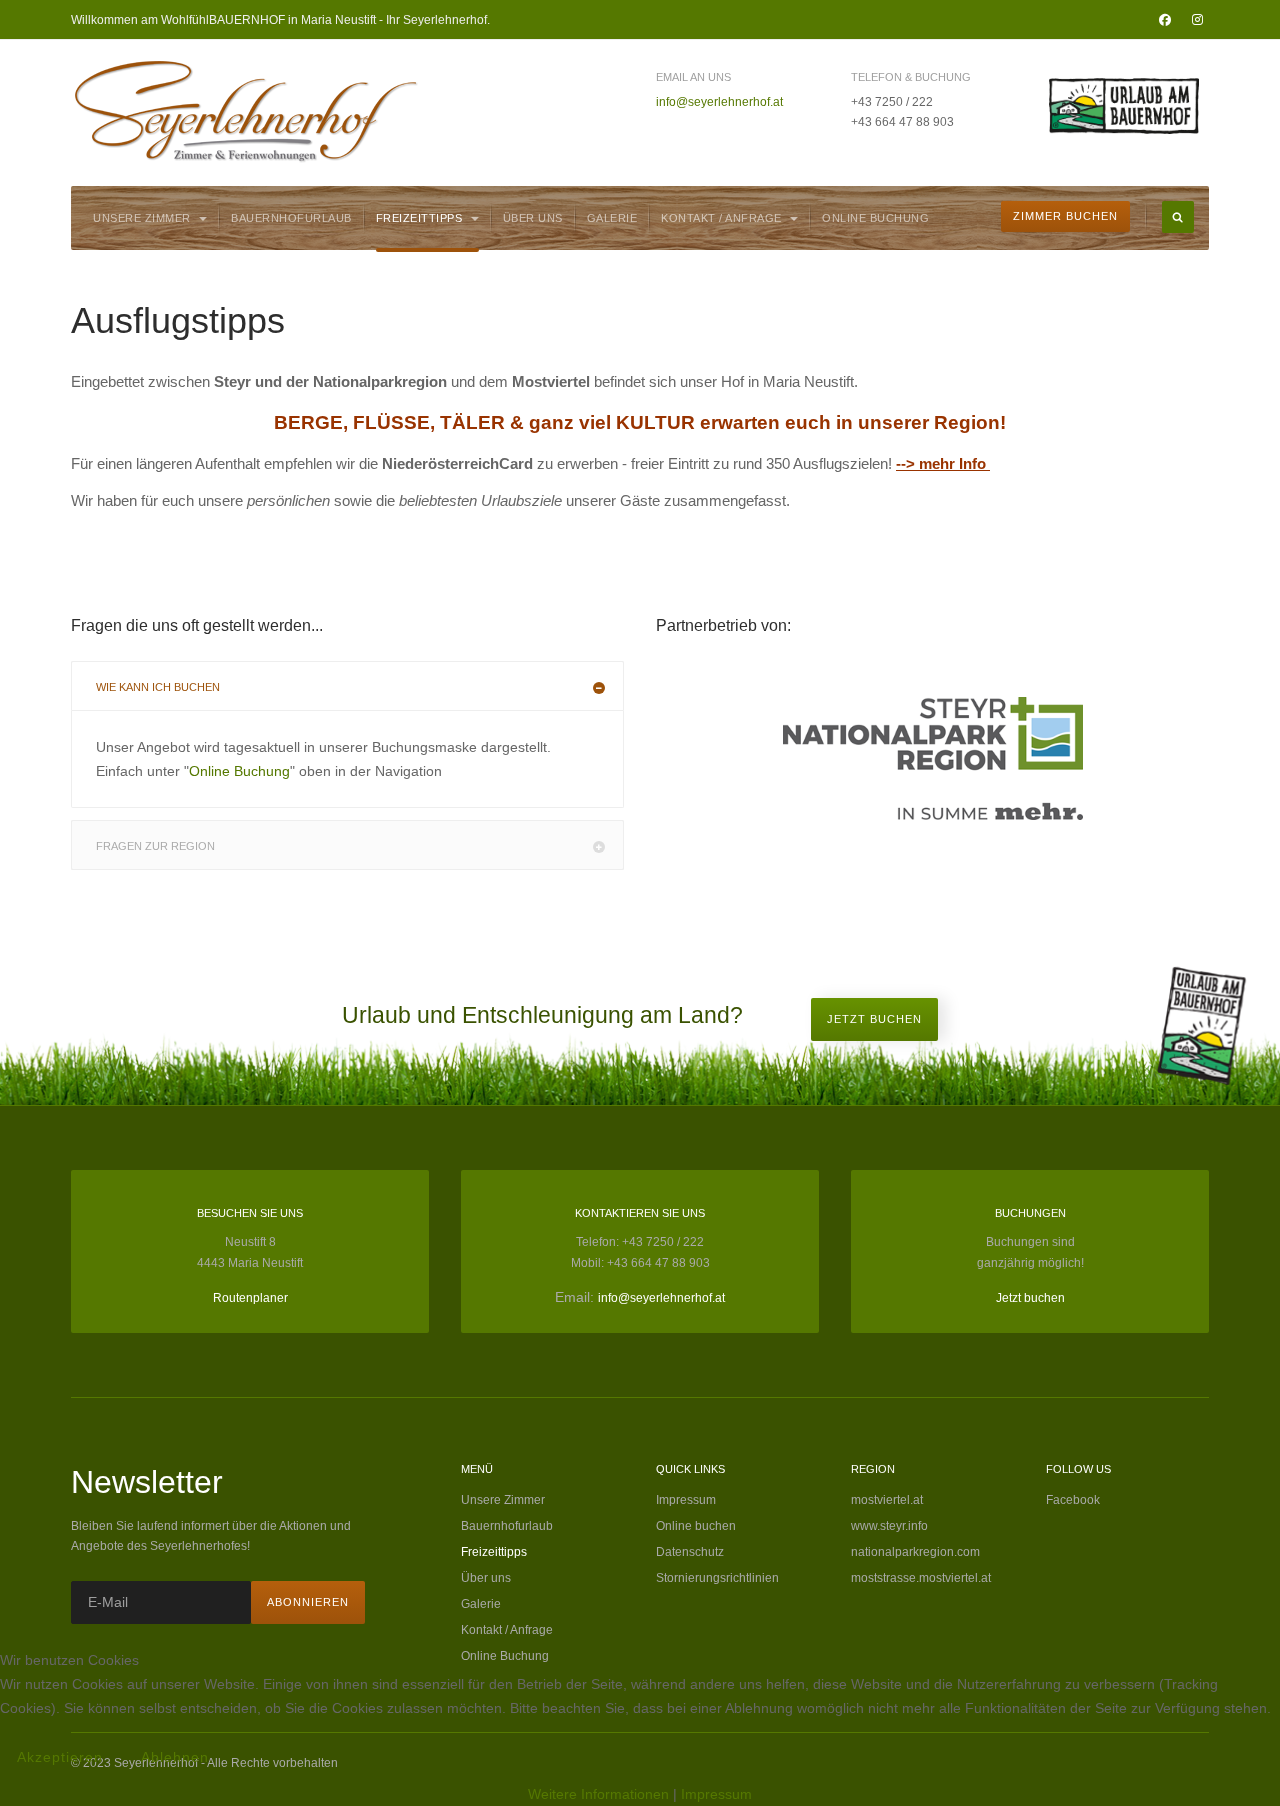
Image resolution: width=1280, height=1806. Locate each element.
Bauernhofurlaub (291, 218)
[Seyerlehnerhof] (246, 111)
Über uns (533, 218)
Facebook (1073, 1500)
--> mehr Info (941, 463)
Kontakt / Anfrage (723, 218)
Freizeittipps (421, 218)
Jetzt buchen (874, 1019)
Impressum (686, 1500)
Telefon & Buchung (911, 77)
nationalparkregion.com (915, 1552)
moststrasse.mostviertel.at (921, 1578)
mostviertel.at (887, 1500)
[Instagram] (1197, 20)
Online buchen (696, 1526)
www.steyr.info (889, 1526)
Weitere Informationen (598, 1794)
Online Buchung (875, 218)
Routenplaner (250, 1298)
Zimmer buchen (1065, 216)
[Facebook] (1165, 20)
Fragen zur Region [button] (155, 846)
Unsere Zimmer (143, 218)
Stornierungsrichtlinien (717, 1578)
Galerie (612, 218)
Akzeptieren (60, 1757)
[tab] (347, 686)
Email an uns (693, 77)
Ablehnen (175, 1757)
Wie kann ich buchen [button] (158, 687)
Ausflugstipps (178, 320)
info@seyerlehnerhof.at (719, 102)
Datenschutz (690, 1552)
